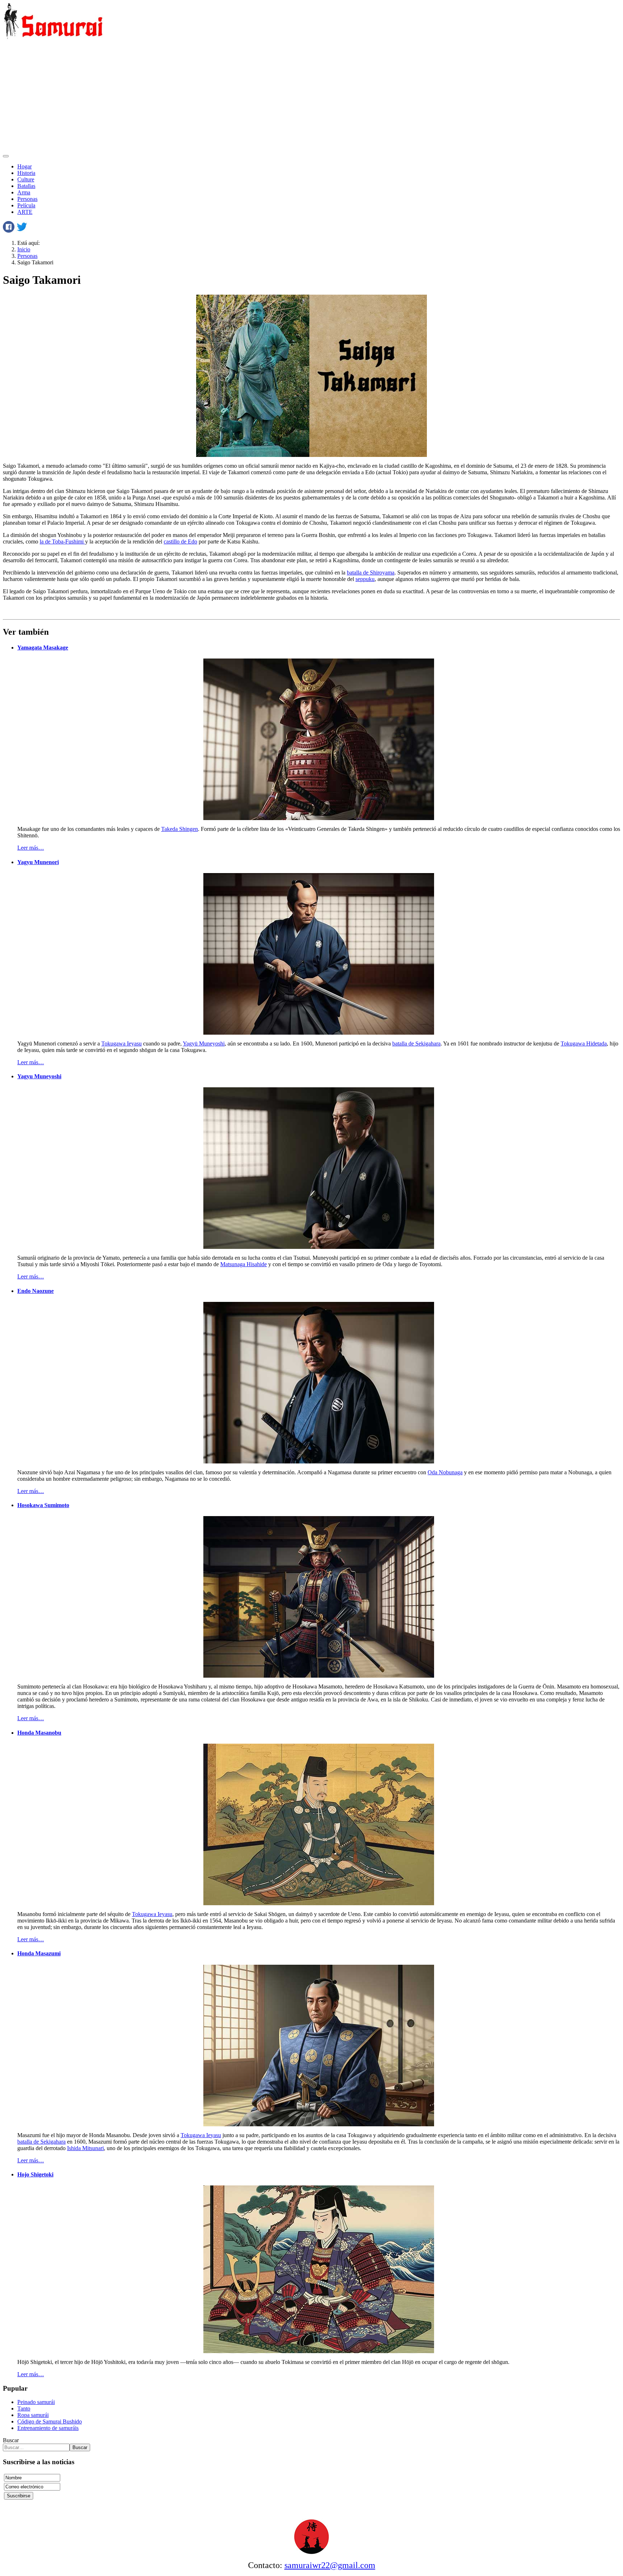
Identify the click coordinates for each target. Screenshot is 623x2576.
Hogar (25, 166)
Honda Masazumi (39, 1953)
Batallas (26, 186)
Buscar (11, 2440)
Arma (24, 192)
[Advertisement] (311, 97)
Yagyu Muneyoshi (39, 1076)
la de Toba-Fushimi (62, 541)
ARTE (25, 212)
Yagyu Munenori (38, 862)
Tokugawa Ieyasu (121, 1043)
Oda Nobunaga (445, 1472)
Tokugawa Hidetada (584, 1043)
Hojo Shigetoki (35, 2174)
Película (26, 205)
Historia (26, 173)
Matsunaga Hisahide (244, 1264)
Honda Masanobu (39, 1733)
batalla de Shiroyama (371, 573)
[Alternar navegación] (6, 156)
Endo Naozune (36, 1291)
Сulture (26, 179)
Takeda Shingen (180, 829)
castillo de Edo (180, 541)
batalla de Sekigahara (416, 1043)
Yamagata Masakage (43, 648)
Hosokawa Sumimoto (43, 1505)
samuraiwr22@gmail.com (330, 2565)
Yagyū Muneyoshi (204, 1043)
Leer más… (31, 848)
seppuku (365, 579)
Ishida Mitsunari (85, 2148)
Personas (27, 199)
